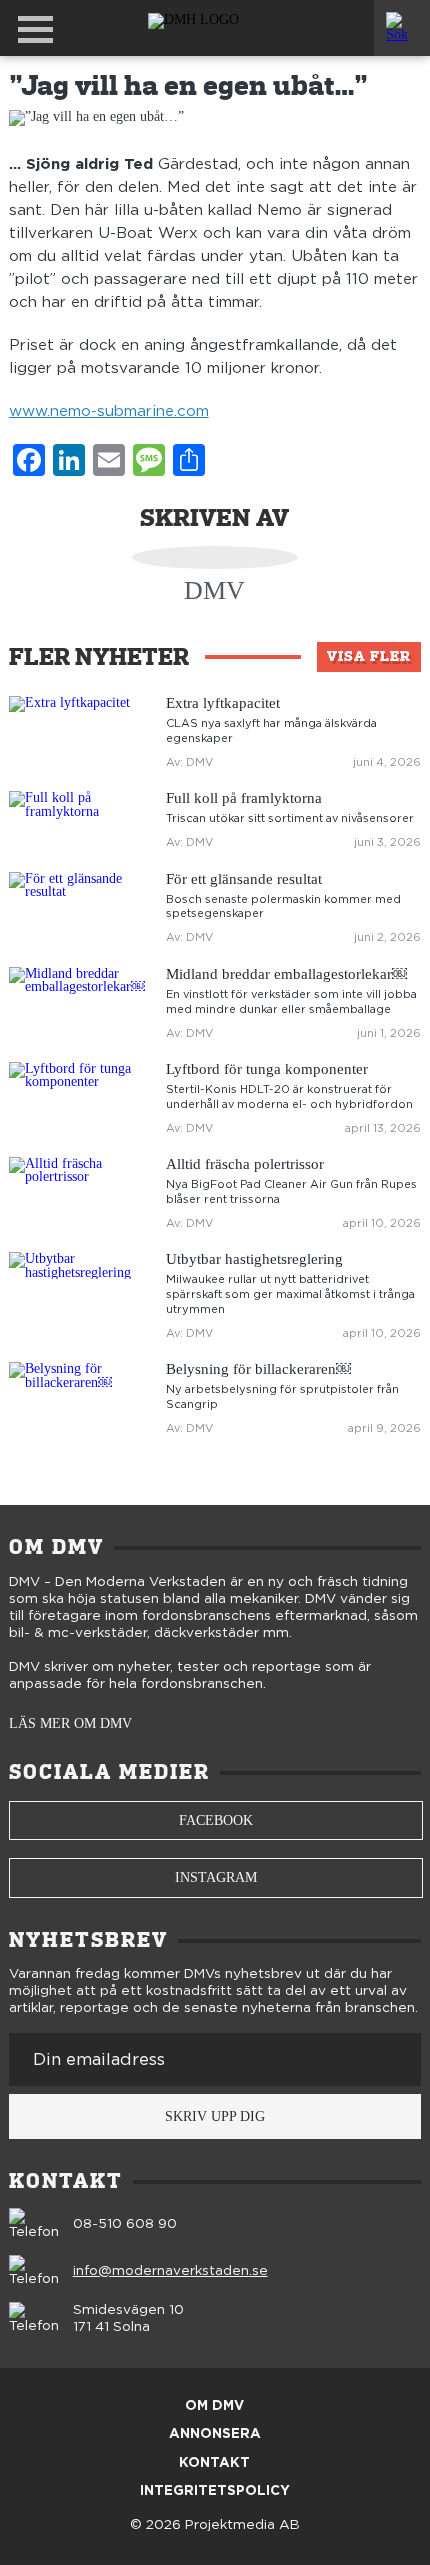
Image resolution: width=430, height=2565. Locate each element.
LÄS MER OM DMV (70, 1724)
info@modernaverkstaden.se (170, 2271)
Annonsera (215, 2434)
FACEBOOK (216, 1820)
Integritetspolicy (215, 2491)
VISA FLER (369, 656)
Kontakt (214, 2463)
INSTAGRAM (216, 1877)
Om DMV (214, 2406)
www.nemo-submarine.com (109, 411)
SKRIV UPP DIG (215, 2116)
